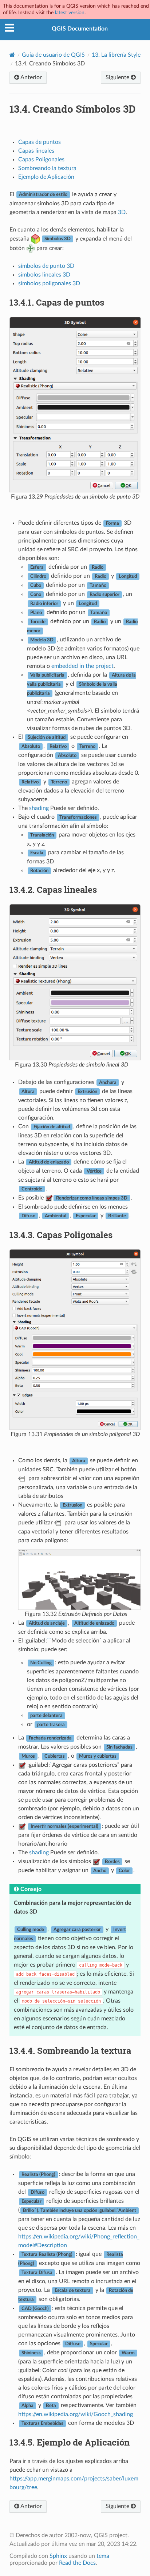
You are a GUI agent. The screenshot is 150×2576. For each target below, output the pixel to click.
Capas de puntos (40, 142)
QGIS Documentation (80, 29)
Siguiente (118, 77)
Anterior (31, 77)
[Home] (12, 55)
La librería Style (116, 55)
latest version (70, 13)
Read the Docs (77, 2563)
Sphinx (58, 2556)
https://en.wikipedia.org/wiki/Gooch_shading (76, 2414)
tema (103, 2556)
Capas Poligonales (41, 160)
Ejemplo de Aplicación (46, 177)
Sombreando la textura (47, 168)
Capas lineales (36, 151)
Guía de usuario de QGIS (53, 55)
